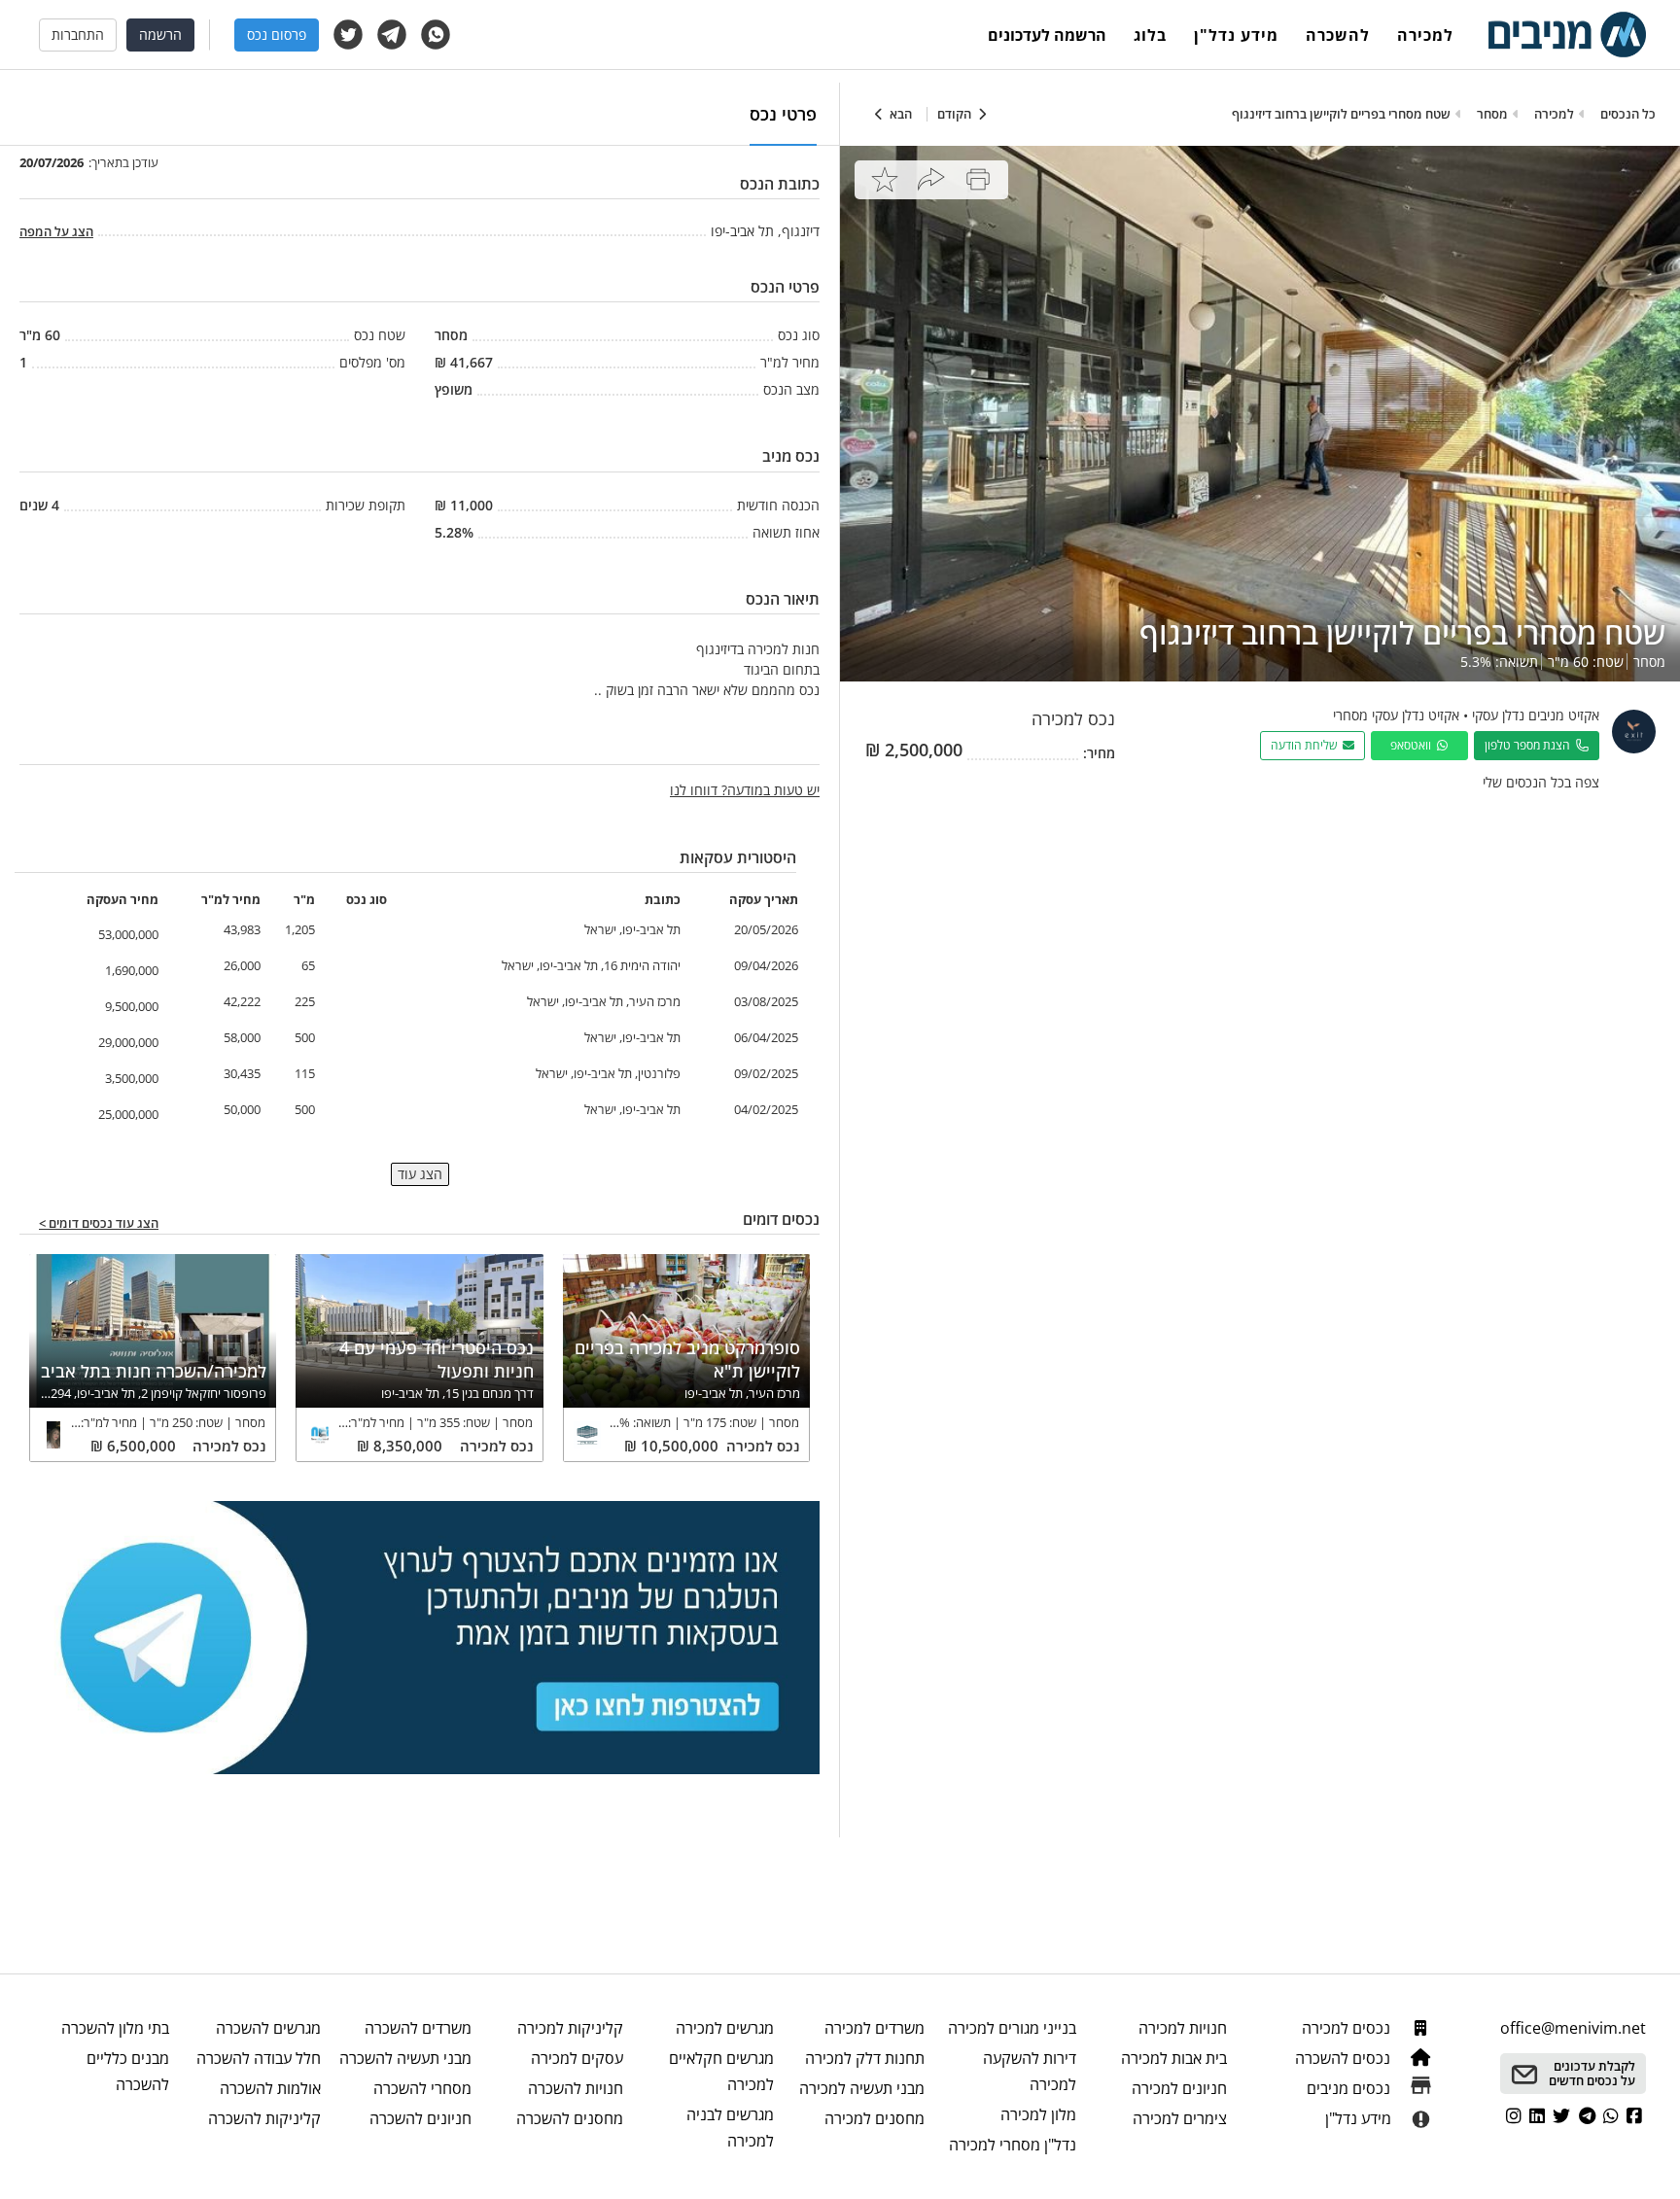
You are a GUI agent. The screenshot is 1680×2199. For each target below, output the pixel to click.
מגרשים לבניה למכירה (730, 2128)
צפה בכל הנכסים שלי (1541, 782)
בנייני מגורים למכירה (1012, 2028)
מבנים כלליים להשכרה (128, 2071)
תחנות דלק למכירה (865, 2058)
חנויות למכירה (1183, 2028)
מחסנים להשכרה (569, 2118)
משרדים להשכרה (418, 2028)
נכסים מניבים (1350, 2088)
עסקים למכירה (577, 2058)
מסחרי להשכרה (422, 2088)
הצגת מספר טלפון (1530, 745)
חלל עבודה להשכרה (258, 2058)
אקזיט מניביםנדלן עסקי (1536, 715)
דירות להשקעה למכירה (1029, 2071)
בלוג (1150, 35)
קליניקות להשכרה (264, 2118)
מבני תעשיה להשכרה (405, 2058)
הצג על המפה (56, 231)
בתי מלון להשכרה (115, 2028)
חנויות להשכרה (575, 2088)
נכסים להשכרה (1345, 2058)
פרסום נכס (277, 35)
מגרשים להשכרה (268, 2028)
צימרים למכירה (1180, 2118)
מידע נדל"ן (1236, 35)
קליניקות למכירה (570, 2028)
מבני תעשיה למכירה (862, 2088)
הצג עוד (420, 1174)
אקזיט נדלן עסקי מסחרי (1396, 715)
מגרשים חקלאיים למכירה (721, 2071)
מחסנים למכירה (875, 2118)
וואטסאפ (1414, 745)
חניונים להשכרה (420, 2118)
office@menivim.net (1573, 2028)
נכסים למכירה (1348, 2028)
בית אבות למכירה (1174, 2058)
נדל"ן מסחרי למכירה (1012, 2145)
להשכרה (1338, 35)
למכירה (1425, 35)
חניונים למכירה (1179, 2088)
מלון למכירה (1038, 2114)
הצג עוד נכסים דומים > (99, 1224)
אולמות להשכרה (270, 2088)
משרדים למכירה (875, 2028)
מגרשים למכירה (725, 2028)
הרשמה (160, 35)
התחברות (78, 35)
